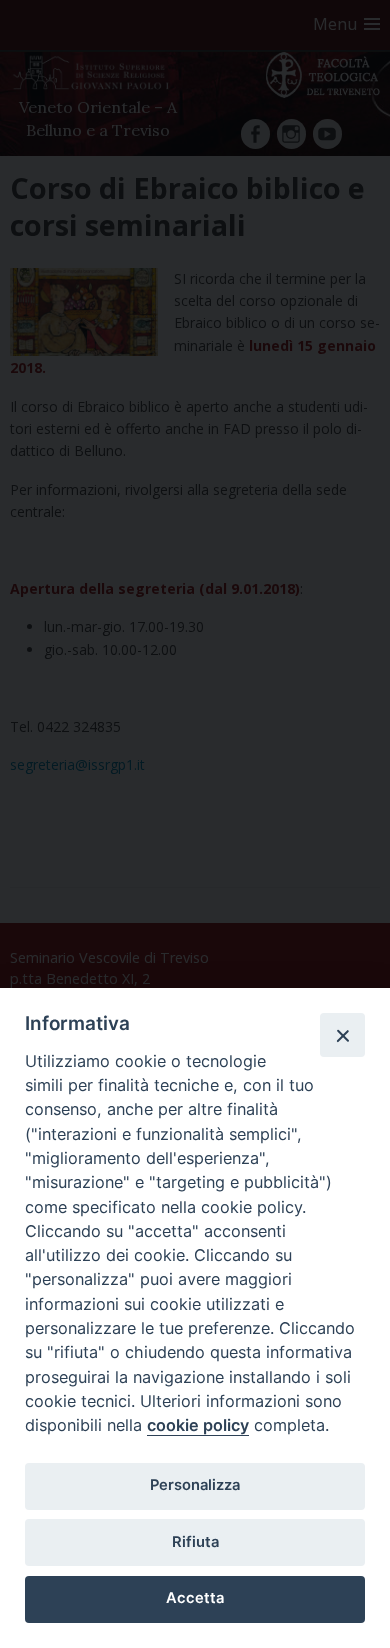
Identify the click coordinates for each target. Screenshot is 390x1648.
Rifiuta (195, 1542)
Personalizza (195, 1485)
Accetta (195, 1598)
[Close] (342, 1035)
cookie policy (198, 1425)
